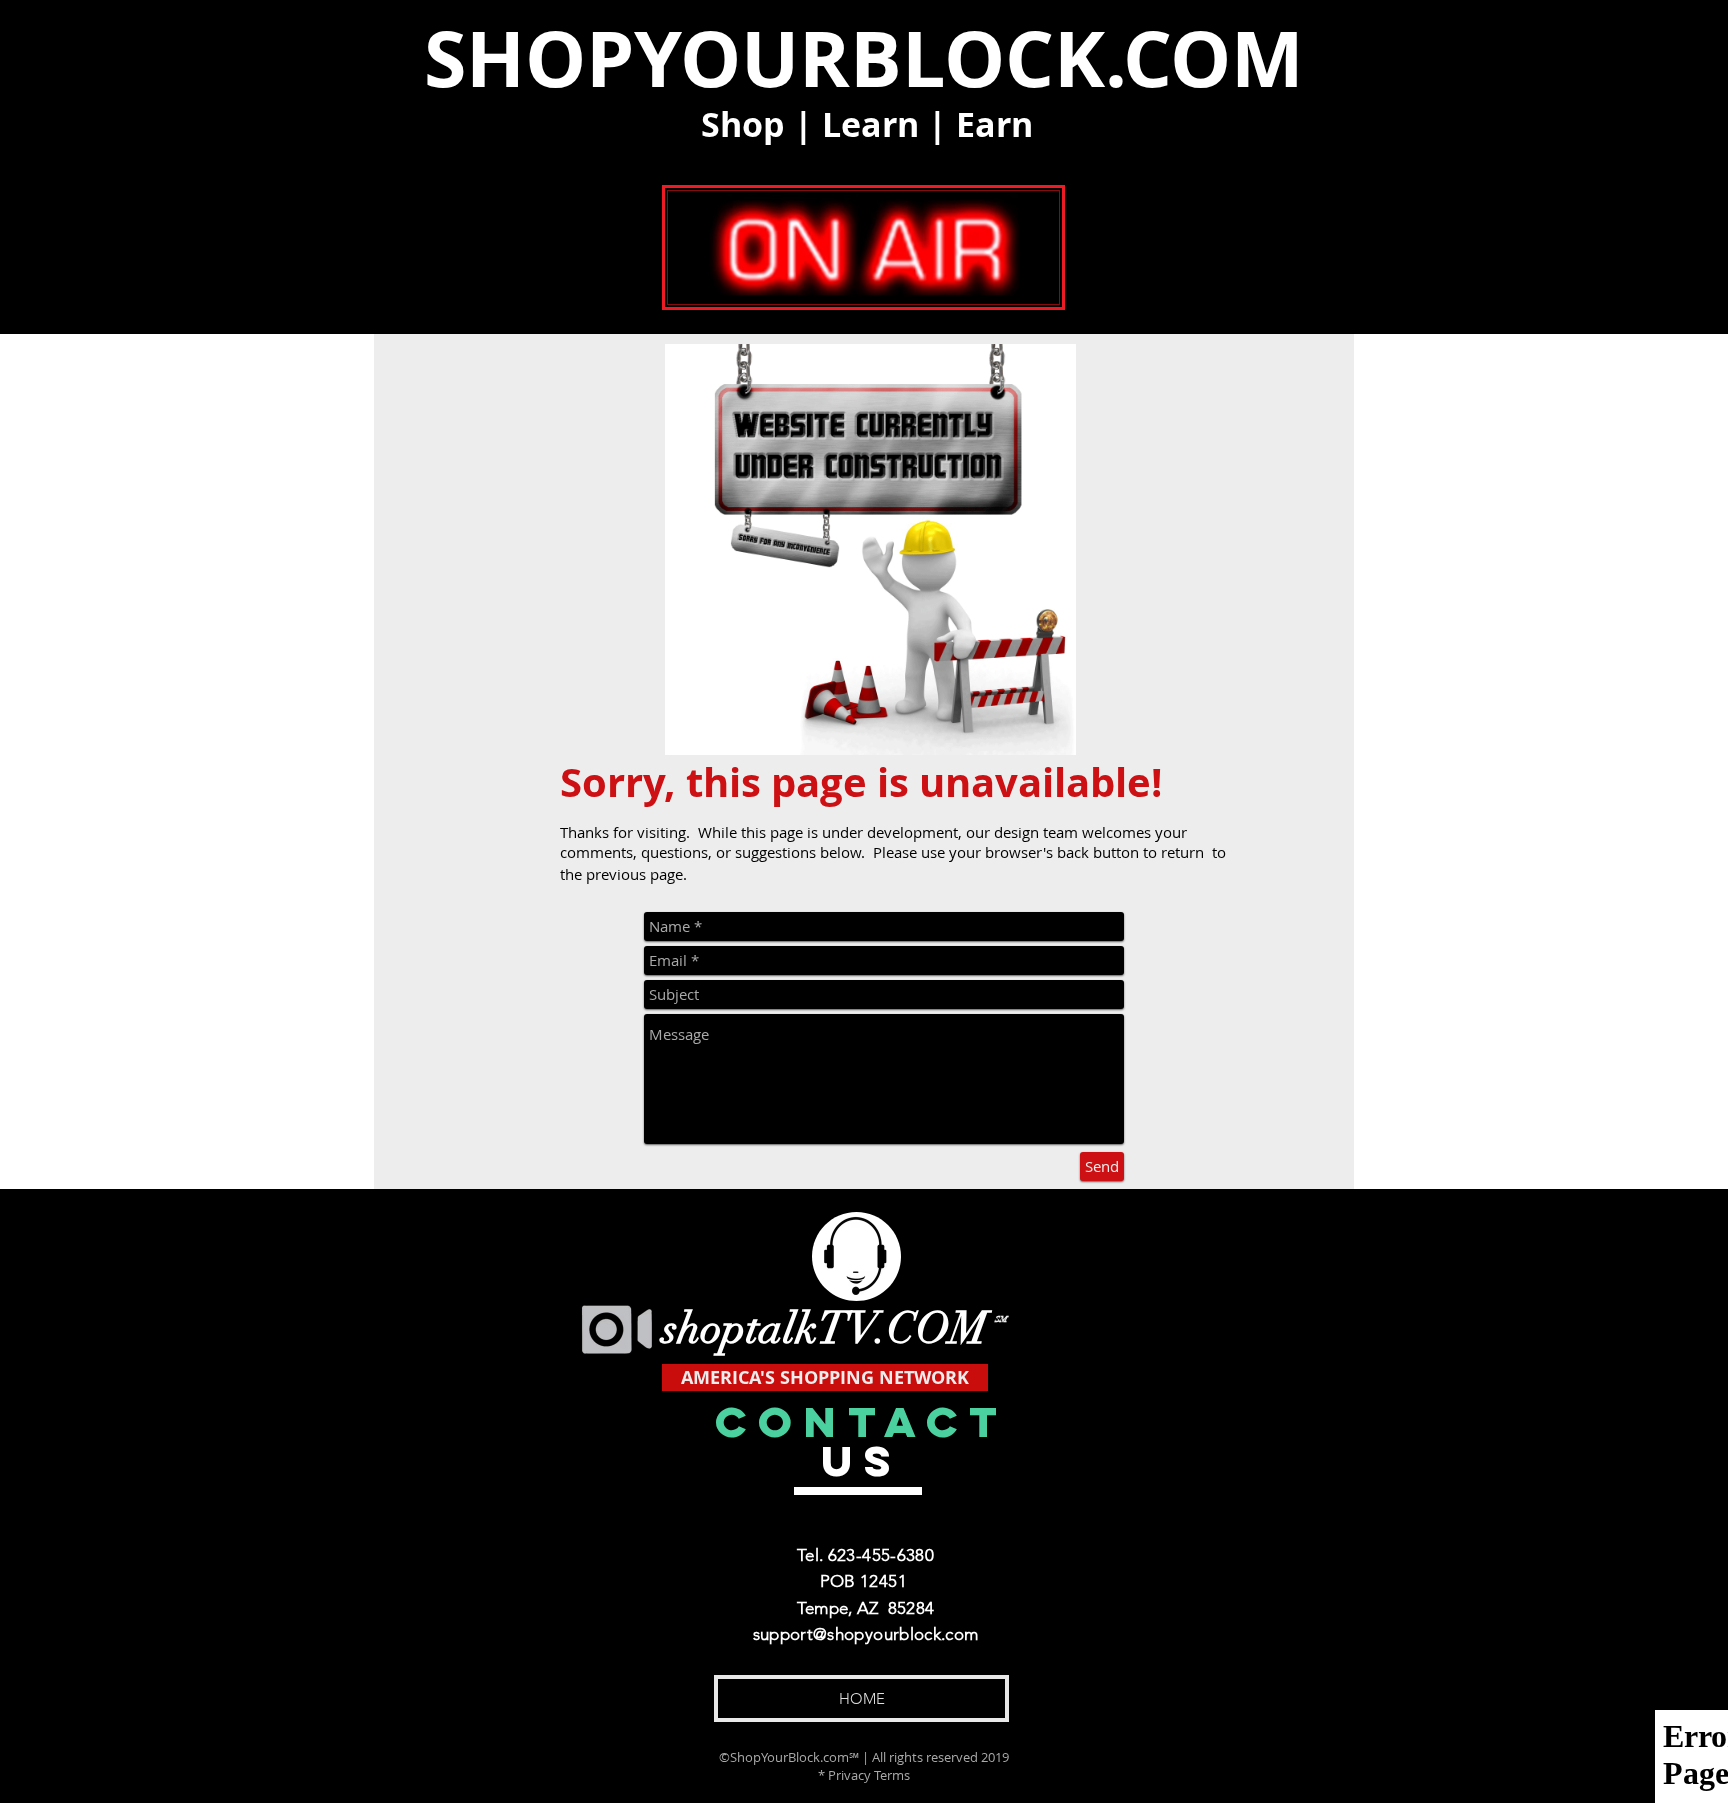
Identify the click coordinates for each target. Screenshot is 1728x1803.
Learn (870, 124)
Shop (743, 124)
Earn (994, 124)
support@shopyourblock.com (866, 1634)
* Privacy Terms (864, 1775)
